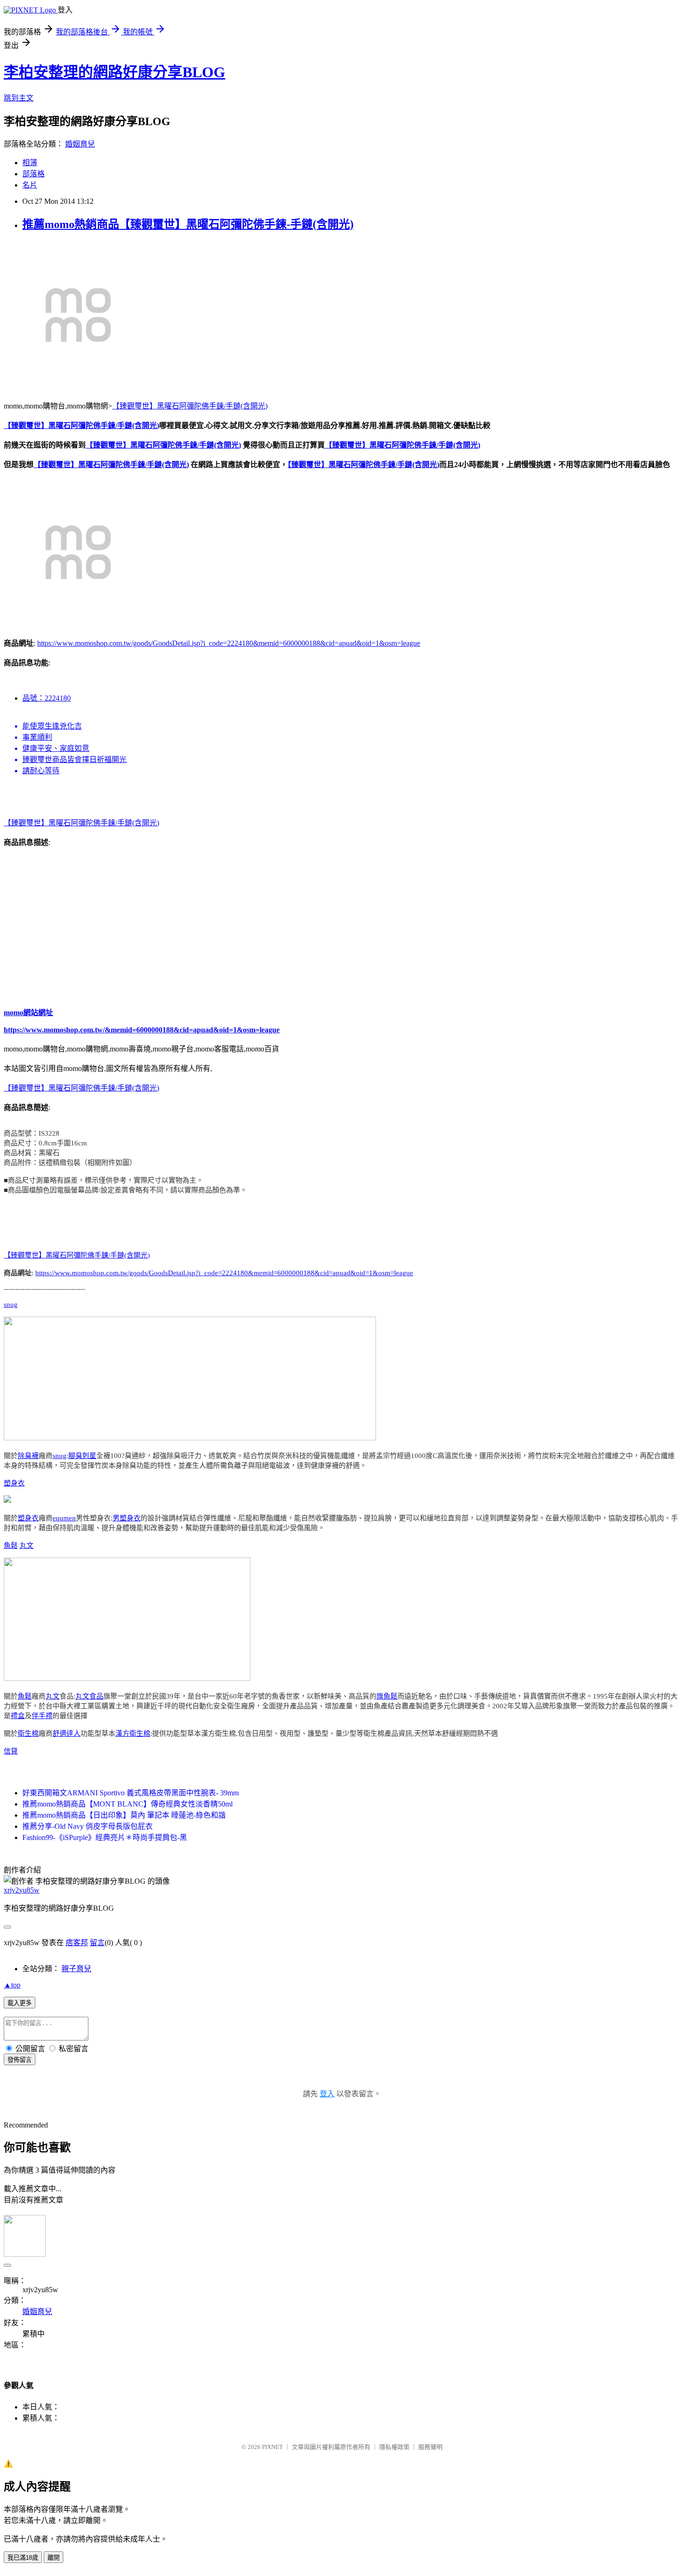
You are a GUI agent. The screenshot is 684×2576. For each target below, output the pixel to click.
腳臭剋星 (82, 1456)
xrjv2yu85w (22, 1890)
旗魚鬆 (387, 1696)
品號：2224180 (47, 698)
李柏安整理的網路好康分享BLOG (114, 72)
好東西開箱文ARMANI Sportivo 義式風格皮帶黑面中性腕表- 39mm (131, 1793)
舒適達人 (67, 1733)
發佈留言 (20, 2060)
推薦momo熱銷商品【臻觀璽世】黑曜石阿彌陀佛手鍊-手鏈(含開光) (188, 224)
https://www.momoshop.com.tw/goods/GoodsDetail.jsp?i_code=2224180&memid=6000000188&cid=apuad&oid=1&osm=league (229, 643)
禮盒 (18, 1716)
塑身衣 (14, 1483)
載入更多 (20, 2003)
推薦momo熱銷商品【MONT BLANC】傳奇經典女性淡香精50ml (127, 1804)
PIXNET (272, 2447)
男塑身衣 (127, 1518)
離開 (54, 2558)
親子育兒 (76, 1969)
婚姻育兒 (80, 144)
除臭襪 (28, 1456)
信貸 (11, 1751)
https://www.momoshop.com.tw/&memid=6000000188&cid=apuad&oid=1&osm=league (142, 1030)
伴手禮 (42, 1716)
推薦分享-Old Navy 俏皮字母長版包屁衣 (87, 1826)
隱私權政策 (394, 2447)
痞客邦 (77, 1943)
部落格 (34, 174)
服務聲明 (430, 2447)
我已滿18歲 (23, 2558)
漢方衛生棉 (133, 1733)
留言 (97, 1943)
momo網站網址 (28, 1013)
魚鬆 (11, 1546)
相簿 (30, 163)
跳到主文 (19, 98)
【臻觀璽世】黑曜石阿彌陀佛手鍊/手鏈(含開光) (190, 406)
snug (11, 1305)
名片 (30, 185)
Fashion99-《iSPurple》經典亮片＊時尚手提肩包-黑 (105, 1837)
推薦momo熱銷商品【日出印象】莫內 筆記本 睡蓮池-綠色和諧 (124, 1815)
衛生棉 (28, 1733)
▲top (12, 1985)
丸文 (27, 1546)
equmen (64, 1518)
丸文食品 (89, 1696)
